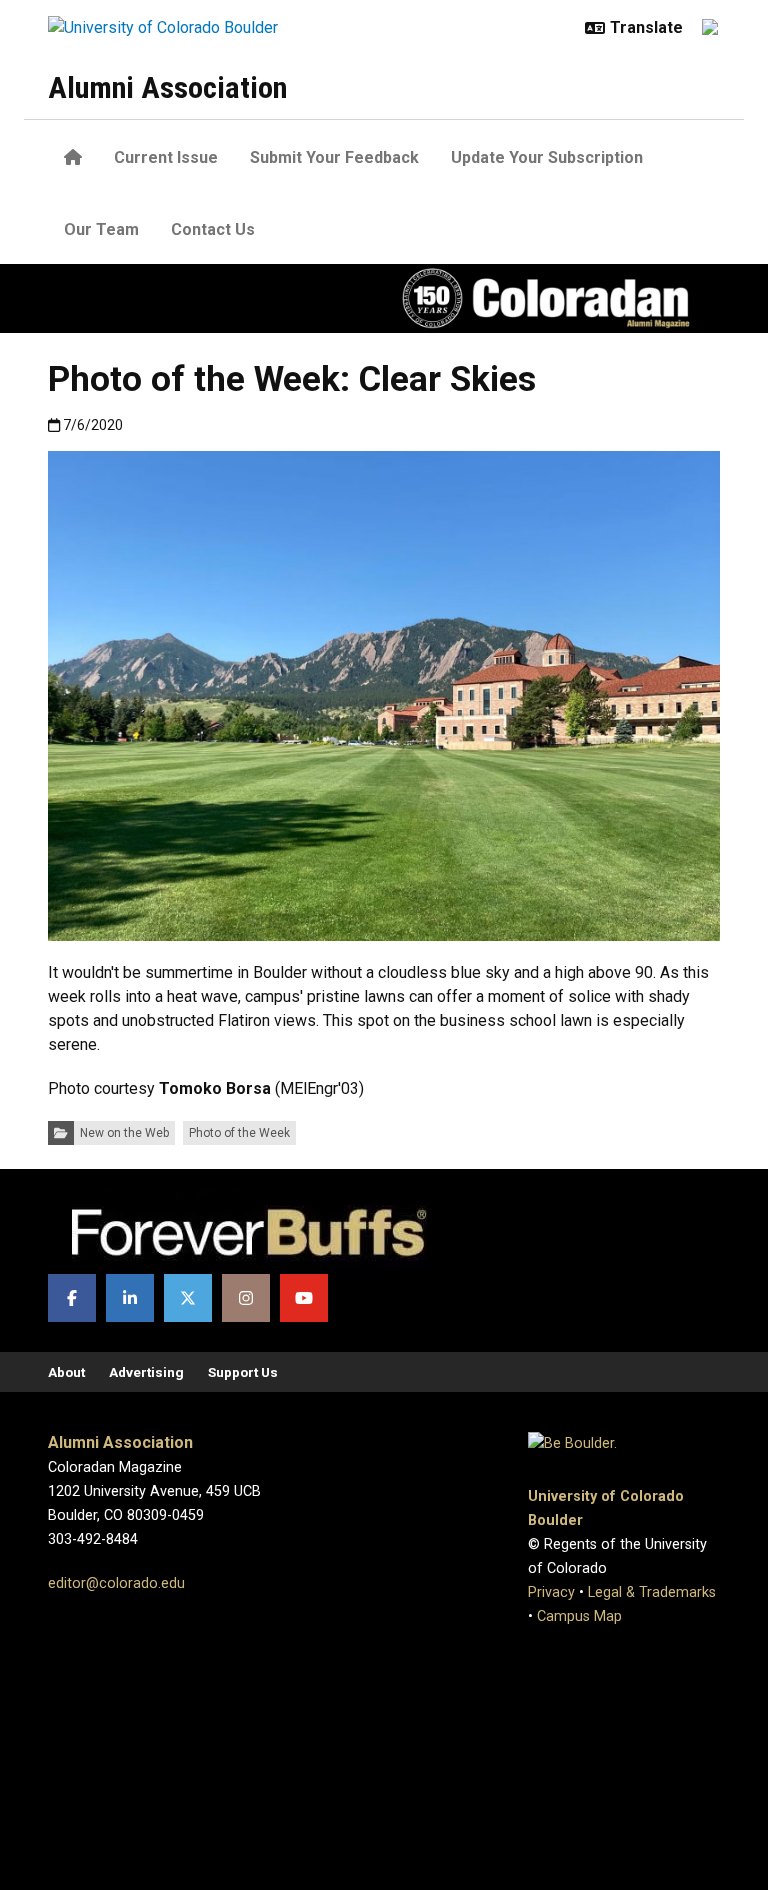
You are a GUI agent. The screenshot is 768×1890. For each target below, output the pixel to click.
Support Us (243, 1372)
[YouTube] (304, 1298)
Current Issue (166, 157)
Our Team (101, 229)
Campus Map (579, 1616)
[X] (188, 1298)
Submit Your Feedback (334, 157)
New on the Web (124, 1133)
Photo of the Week (239, 1133)
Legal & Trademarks (652, 1592)
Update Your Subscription (547, 157)
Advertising (146, 1372)
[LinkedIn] (130, 1298)
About (66, 1372)
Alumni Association (167, 87)
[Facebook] (72, 1298)
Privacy (551, 1592)
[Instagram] (246, 1298)
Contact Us (213, 229)
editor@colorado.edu (116, 1583)
